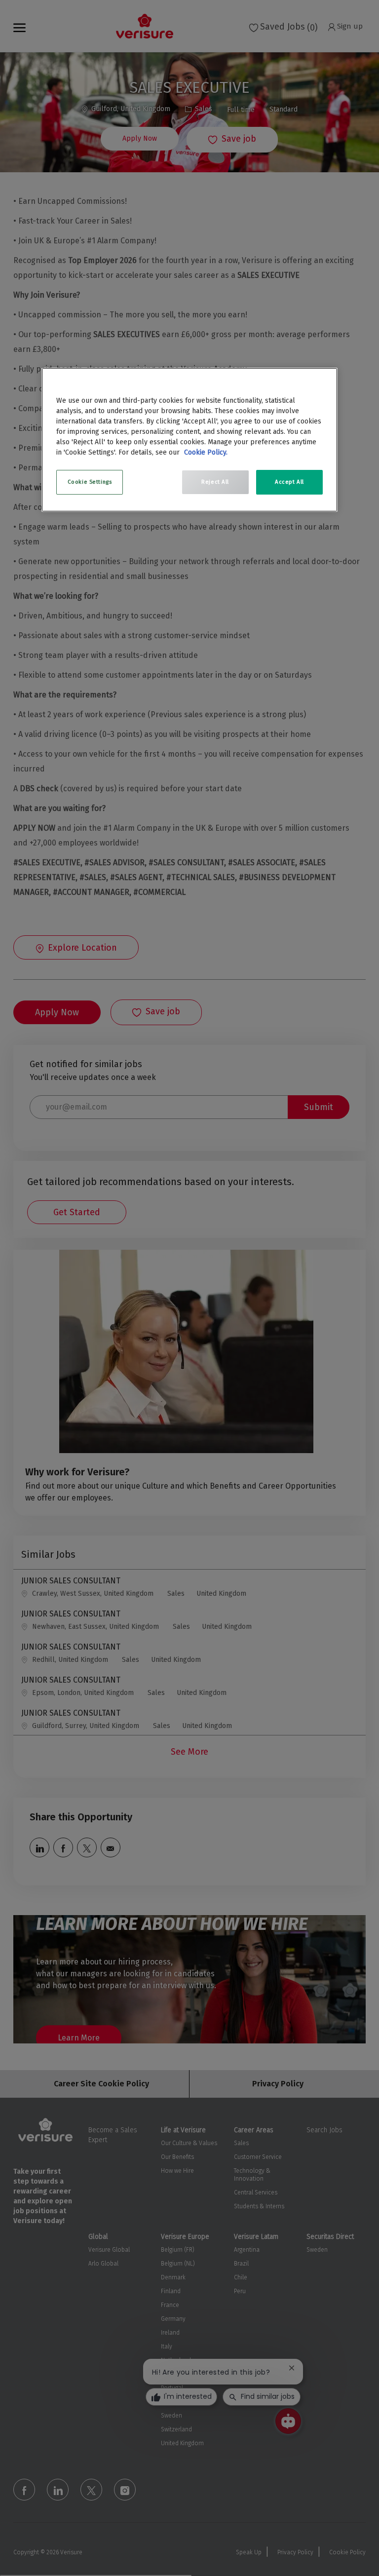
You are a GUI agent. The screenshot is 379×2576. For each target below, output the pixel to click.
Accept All (289, 482)
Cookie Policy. (206, 452)
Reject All (215, 482)
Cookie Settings (90, 482)
